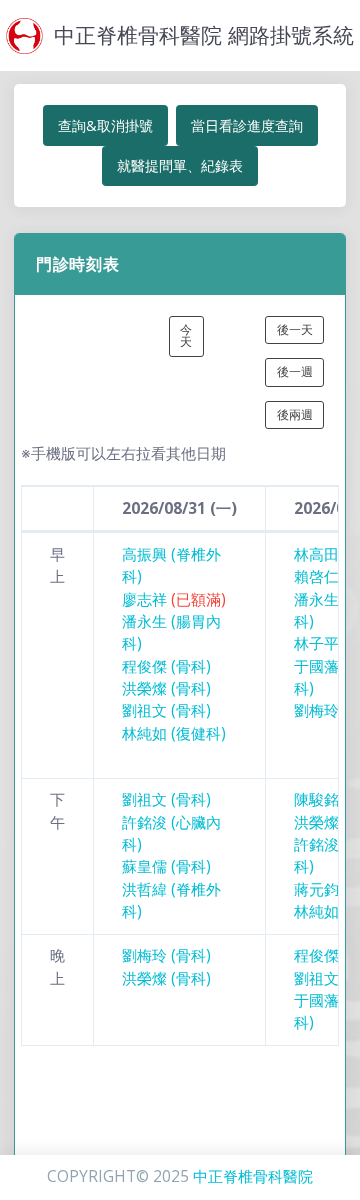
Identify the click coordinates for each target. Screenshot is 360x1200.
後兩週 (295, 414)
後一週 (295, 371)
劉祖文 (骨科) (166, 710)
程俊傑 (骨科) (166, 666)
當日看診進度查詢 (247, 125)
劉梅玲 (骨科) (166, 955)
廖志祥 (174, 599)
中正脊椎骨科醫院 (253, 1176)
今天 (186, 335)
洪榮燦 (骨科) (166, 688)
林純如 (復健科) (174, 733)
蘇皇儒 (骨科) (166, 866)
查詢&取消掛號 (105, 125)
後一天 (295, 329)
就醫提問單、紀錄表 (180, 165)
